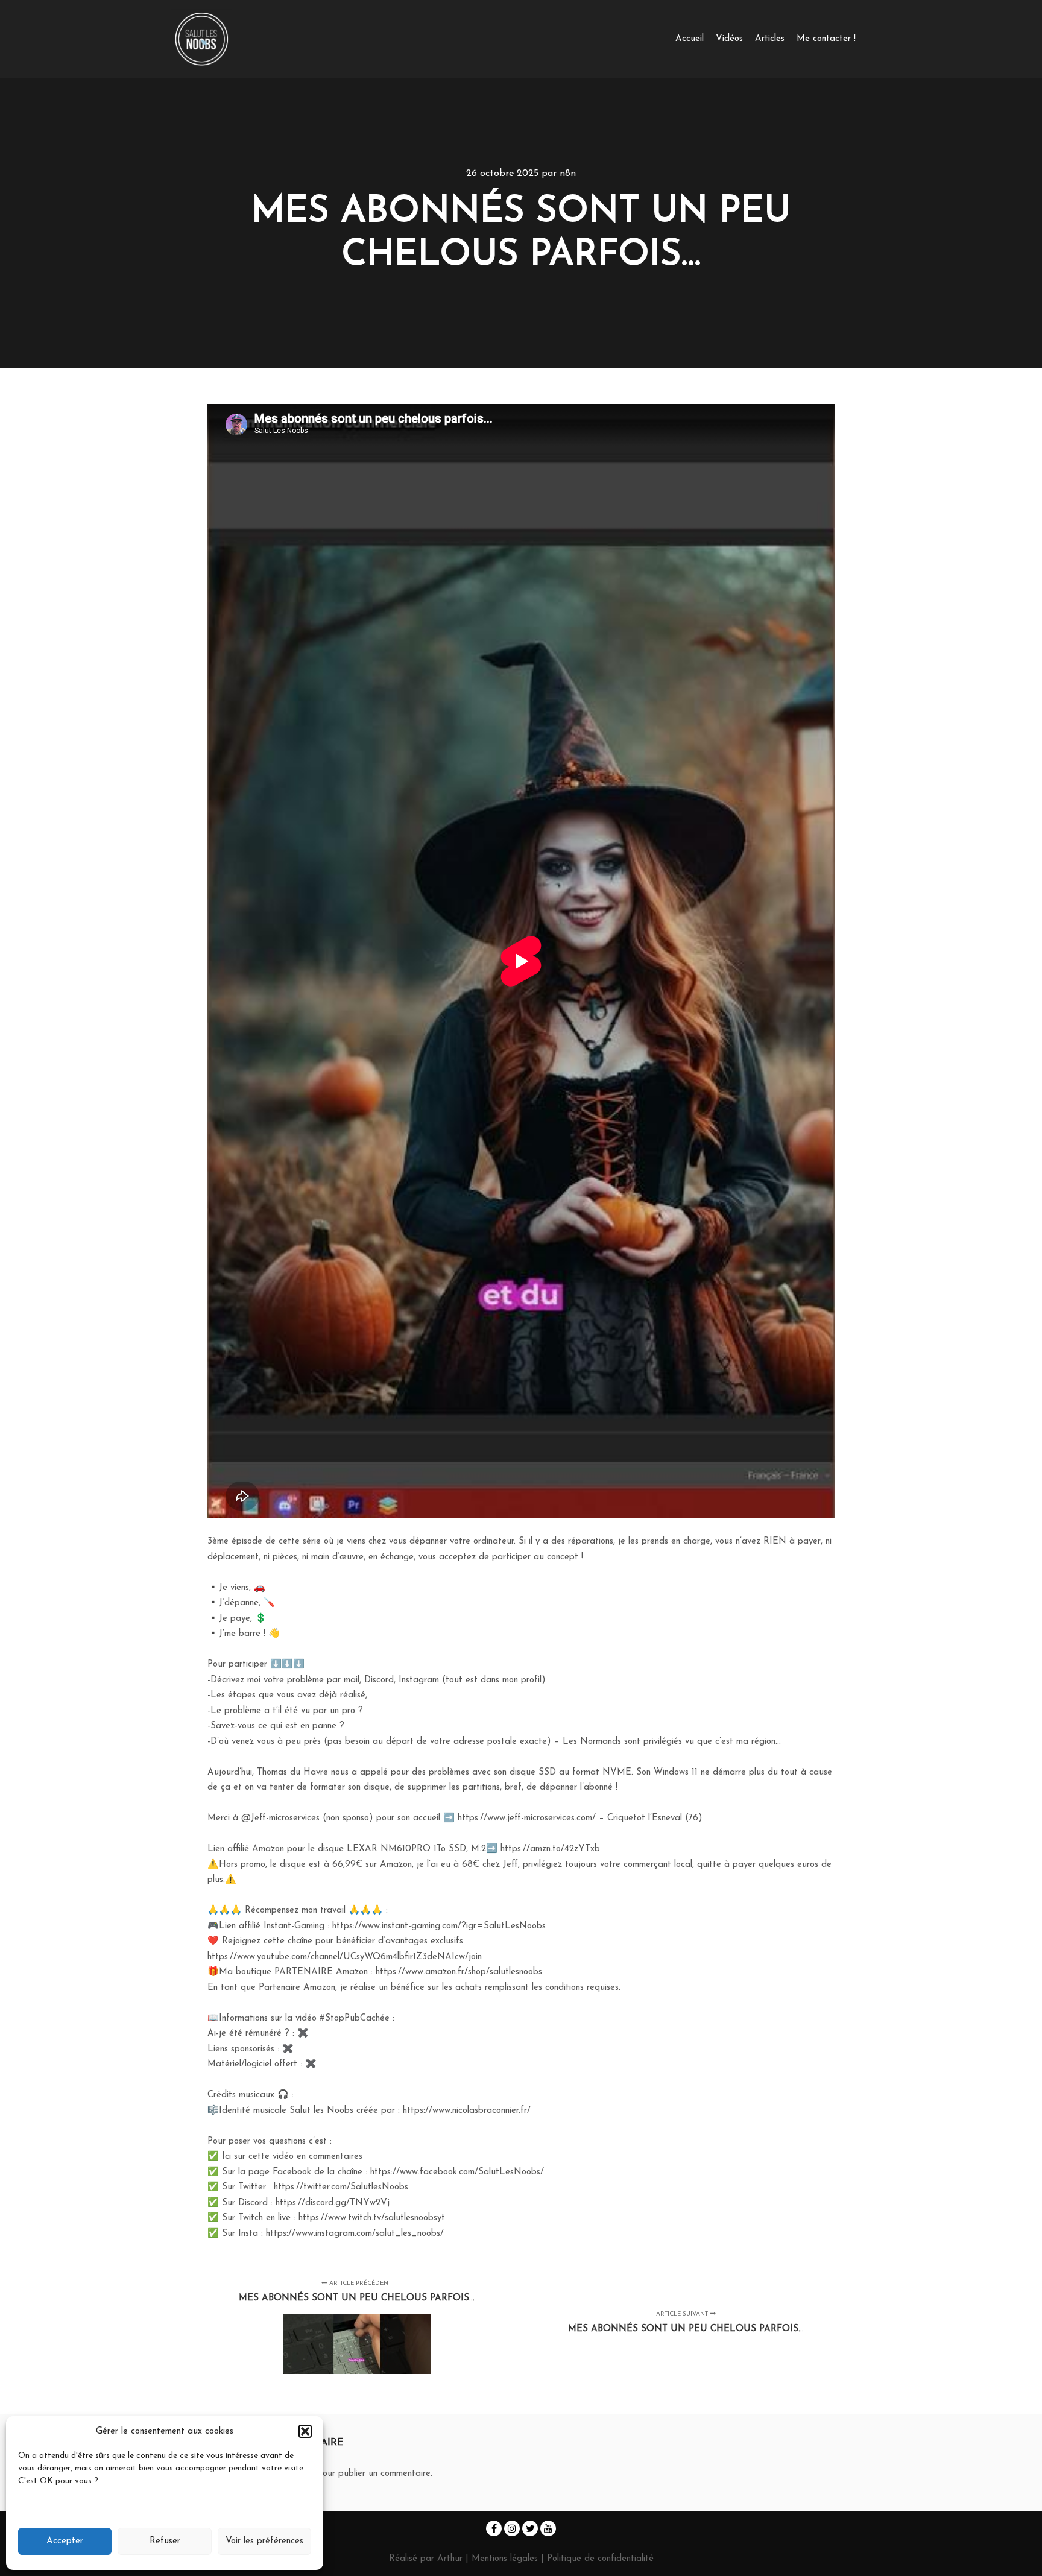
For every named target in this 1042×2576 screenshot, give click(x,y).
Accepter (65, 2541)
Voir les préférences (264, 2541)
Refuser (165, 2541)
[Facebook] (494, 2528)
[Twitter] (530, 2528)
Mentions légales (506, 2559)
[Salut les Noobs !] (201, 39)
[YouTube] (548, 2528)
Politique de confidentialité (600, 2559)
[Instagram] (512, 2528)
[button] (305, 2431)
